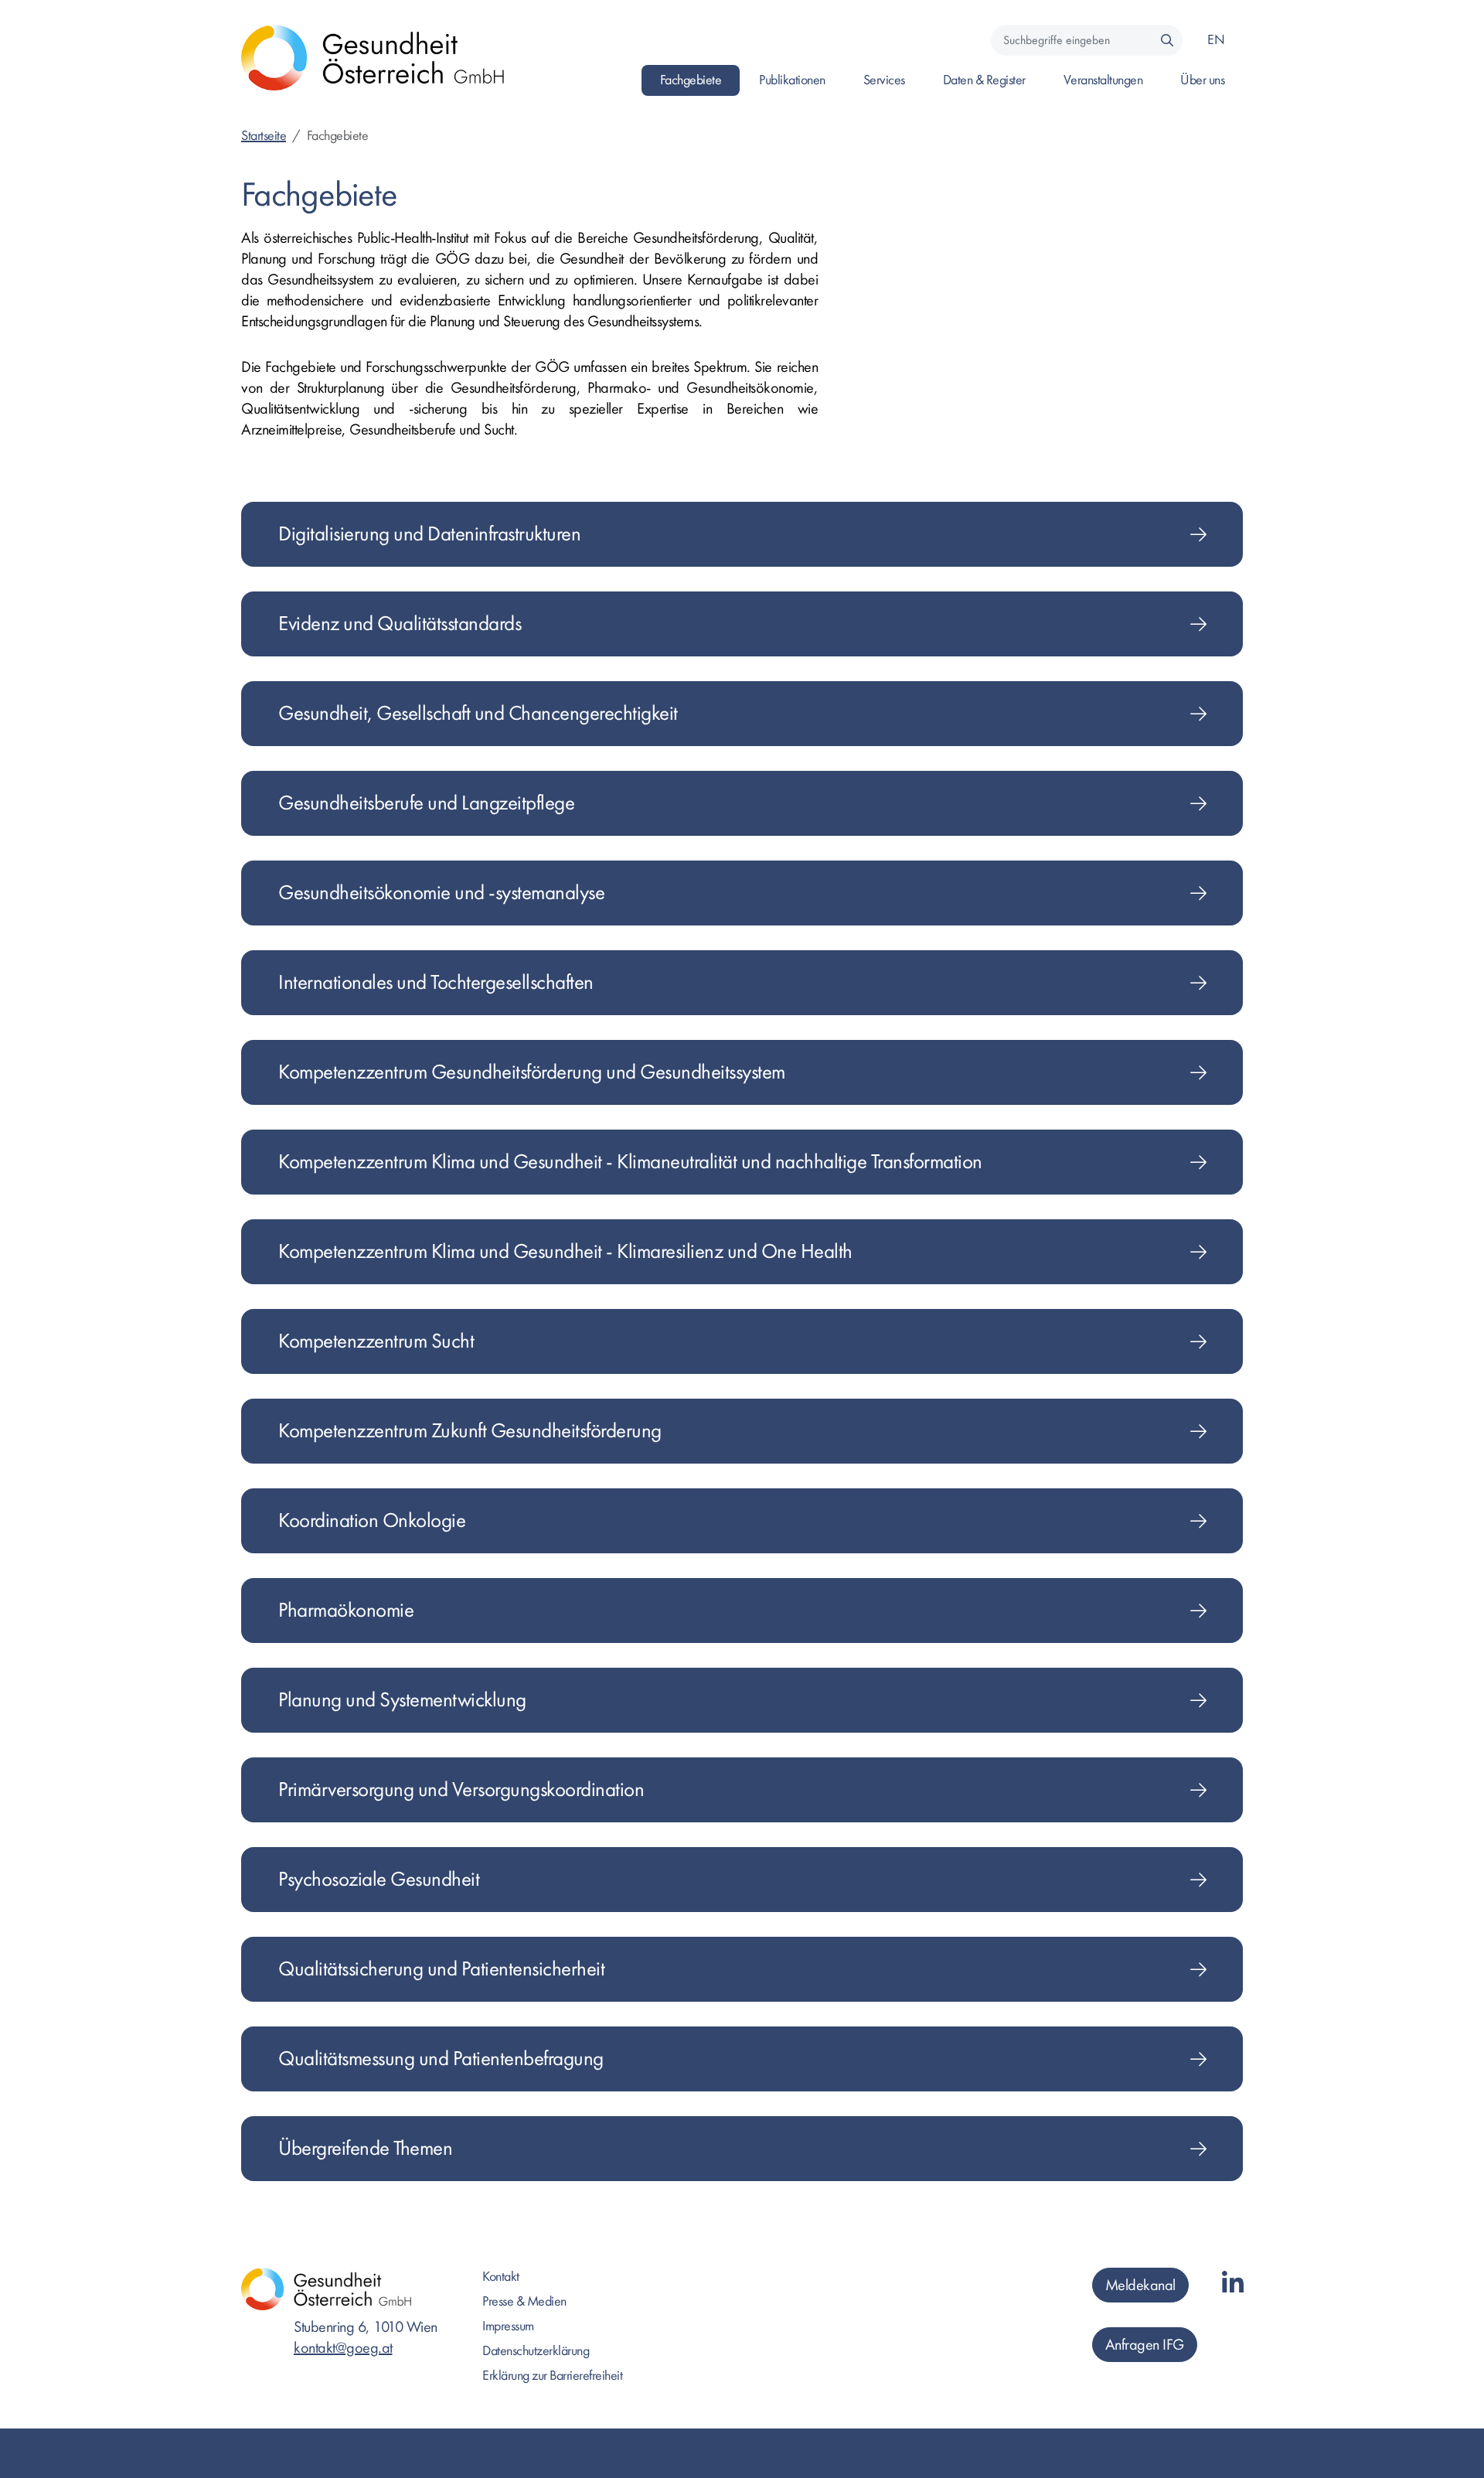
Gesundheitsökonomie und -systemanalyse (441, 893)
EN (1216, 40)
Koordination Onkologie (372, 1520)
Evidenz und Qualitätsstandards (400, 624)
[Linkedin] (1233, 2284)
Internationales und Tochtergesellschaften (436, 982)
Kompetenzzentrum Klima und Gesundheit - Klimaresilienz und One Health (565, 1251)
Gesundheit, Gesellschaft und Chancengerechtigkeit (478, 713)
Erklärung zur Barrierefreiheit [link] (552, 2376)
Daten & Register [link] (984, 80)
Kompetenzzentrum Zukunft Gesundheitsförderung (470, 1431)
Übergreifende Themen (365, 2148)
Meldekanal (1140, 2285)
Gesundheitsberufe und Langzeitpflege (426, 803)
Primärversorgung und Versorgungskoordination (461, 1789)
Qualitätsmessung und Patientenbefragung (441, 2059)
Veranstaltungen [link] (1103, 80)
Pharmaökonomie (346, 1610)
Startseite (264, 136)
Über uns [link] (1202, 80)
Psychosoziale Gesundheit (379, 1879)
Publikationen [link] (792, 80)
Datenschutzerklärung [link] (536, 2351)
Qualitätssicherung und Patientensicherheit (441, 1969)
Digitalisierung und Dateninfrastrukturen (429, 534)
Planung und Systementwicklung (402, 1700)
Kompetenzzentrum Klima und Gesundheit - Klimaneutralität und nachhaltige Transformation (630, 1162)
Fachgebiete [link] (691, 80)
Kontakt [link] (501, 2277)
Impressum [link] (508, 2326)
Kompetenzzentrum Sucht (376, 1341)
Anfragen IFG (1145, 2345)
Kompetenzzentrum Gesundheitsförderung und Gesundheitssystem (532, 1072)
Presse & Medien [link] (524, 2301)
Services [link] (884, 80)
